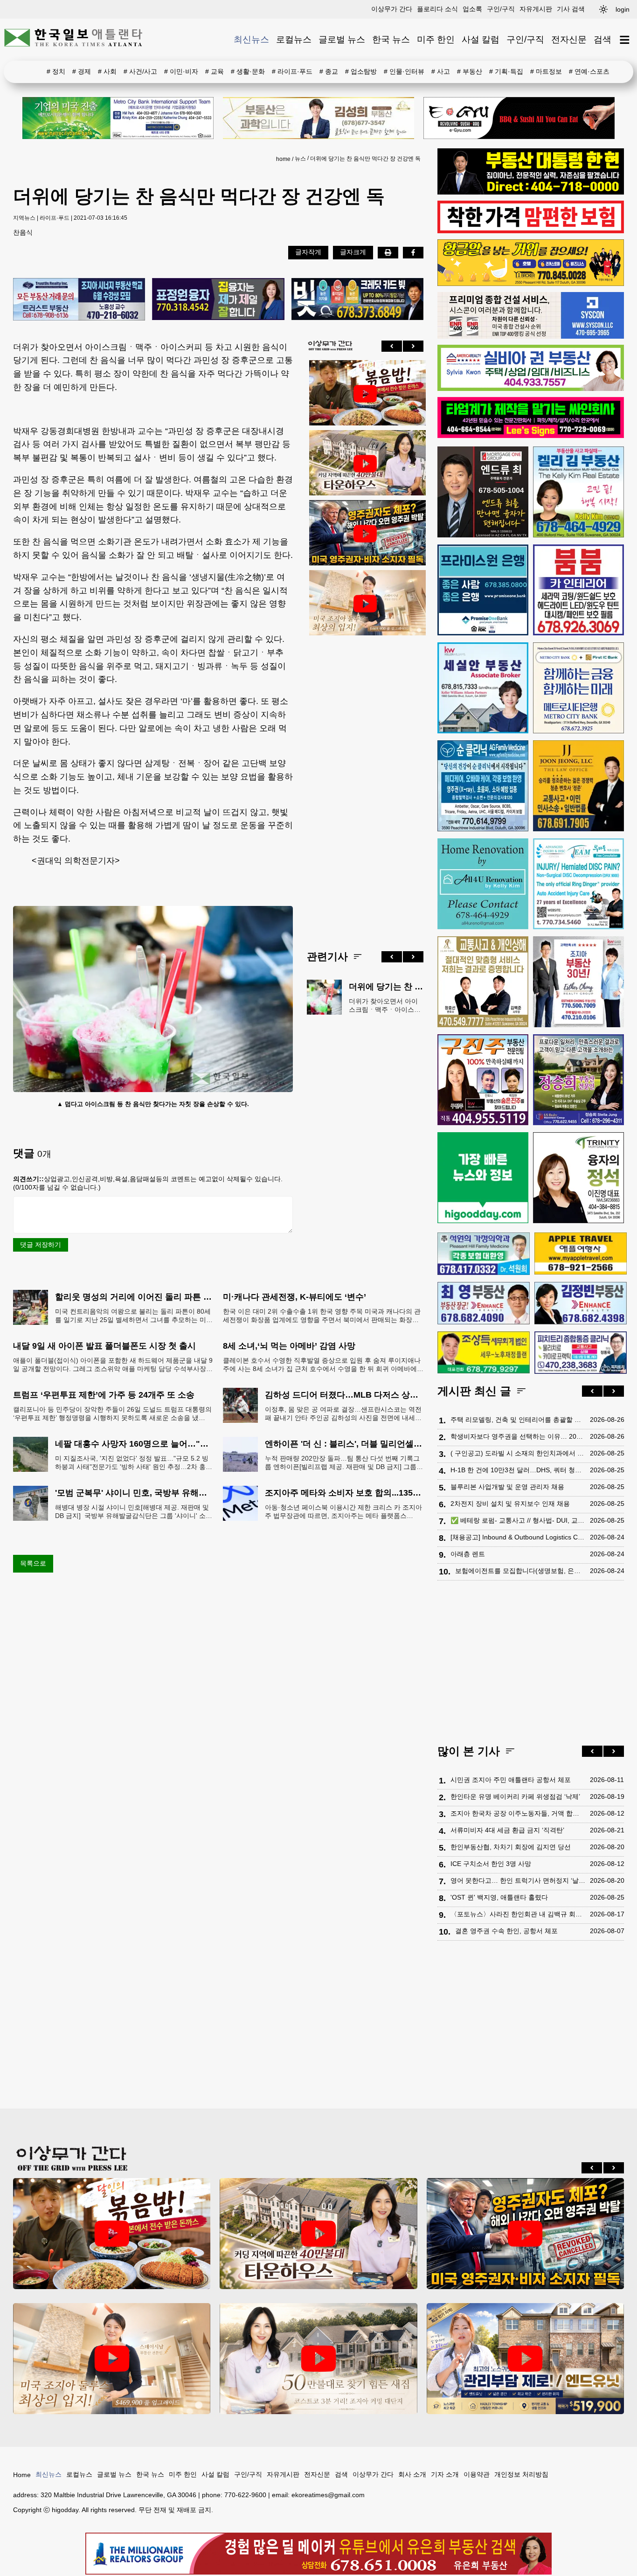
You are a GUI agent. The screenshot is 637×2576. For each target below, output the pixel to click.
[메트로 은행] (578, 688)
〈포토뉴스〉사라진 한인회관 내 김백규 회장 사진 (518, 1914)
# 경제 (82, 71)
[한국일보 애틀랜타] (74, 40)
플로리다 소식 (437, 9)
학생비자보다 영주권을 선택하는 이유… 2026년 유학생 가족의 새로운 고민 (518, 1436)
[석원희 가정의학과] (484, 1254)
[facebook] (413, 252)
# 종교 (329, 71)
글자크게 (353, 252)
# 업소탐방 (361, 71)
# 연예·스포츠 (589, 71)
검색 (602, 39)
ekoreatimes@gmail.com (328, 2495)
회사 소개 (412, 2474)
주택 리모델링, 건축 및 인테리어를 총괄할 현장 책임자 (518, 1420)
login (623, 9)
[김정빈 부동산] (581, 1303)
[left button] (392, 346)
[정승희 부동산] (578, 1080)
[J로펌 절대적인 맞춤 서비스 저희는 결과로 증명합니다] (483, 982)
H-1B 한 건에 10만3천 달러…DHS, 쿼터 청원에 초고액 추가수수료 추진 (518, 1470)
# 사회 (107, 71)
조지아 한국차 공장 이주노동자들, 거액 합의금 (518, 1813)
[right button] (413, 346)
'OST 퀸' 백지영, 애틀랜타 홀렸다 (499, 1897)
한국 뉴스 (391, 39)
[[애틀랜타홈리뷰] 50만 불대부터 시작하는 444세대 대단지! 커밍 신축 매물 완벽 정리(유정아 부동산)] (318, 2359)
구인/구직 (501, 9)
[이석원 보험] (531, 231)
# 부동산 (470, 71)
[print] (388, 252)
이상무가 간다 (392, 9)
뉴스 (300, 159)
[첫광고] (118, 118)
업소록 (472, 9)
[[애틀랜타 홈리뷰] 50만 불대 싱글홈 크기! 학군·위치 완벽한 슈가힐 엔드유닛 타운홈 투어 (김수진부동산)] (525, 2359)
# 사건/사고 (140, 71)
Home (22, 2475)
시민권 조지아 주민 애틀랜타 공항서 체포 (511, 1780)
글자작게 (308, 252)
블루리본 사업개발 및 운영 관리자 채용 (507, 1487)
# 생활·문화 (248, 71)
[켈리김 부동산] (578, 492)
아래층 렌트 (468, 1554)
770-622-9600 (245, 2495)
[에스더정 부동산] (578, 982)
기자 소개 (445, 2474)
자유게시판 (536, 9)
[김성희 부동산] (318, 118)
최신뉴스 (251, 39)
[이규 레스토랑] (519, 118)
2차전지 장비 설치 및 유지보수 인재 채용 (510, 1504)
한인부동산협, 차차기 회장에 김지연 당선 (511, 1847)
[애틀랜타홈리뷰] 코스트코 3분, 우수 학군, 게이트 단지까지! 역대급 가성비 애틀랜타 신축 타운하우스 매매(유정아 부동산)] (365, 464)
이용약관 (477, 2474)
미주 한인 (436, 39)
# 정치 (56, 71)
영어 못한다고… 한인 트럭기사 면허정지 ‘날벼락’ (518, 1880)
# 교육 (215, 71)
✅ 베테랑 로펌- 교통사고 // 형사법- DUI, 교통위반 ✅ (518, 1520)
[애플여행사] (581, 1253)
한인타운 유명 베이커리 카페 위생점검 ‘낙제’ (515, 1796)
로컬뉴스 (294, 39)
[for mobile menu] (625, 40)
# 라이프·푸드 (292, 71)
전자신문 (569, 39)
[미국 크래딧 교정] (357, 300)
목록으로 (33, 1563)
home (283, 159)
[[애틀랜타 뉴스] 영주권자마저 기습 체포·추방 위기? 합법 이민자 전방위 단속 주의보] (365, 534)
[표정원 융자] (218, 300)
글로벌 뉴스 (342, 39)
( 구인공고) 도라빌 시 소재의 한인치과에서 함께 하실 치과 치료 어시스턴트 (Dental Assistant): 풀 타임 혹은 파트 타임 (518, 1453)
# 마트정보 (546, 71)
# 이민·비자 (181, 71)
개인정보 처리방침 (521, 2474)
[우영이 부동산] (531, 284)
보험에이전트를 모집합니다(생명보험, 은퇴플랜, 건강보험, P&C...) (520, 1571)
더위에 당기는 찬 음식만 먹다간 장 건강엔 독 (365, 159)
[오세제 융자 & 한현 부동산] (531, 192)
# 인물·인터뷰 (404, 71)
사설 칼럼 (481, 39)
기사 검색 (571, 9)
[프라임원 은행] (483, 590)
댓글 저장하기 (41, 1245)
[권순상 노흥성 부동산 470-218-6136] (79, 300)
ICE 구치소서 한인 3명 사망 (491, 1864)
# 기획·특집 (506, 71)
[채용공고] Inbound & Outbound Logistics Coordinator (518, 1537)
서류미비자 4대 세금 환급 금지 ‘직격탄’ (507, 1830)
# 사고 (441, 71)
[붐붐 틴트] (578, 590)
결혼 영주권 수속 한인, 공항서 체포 (506, 1931)
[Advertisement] (365, 786)
